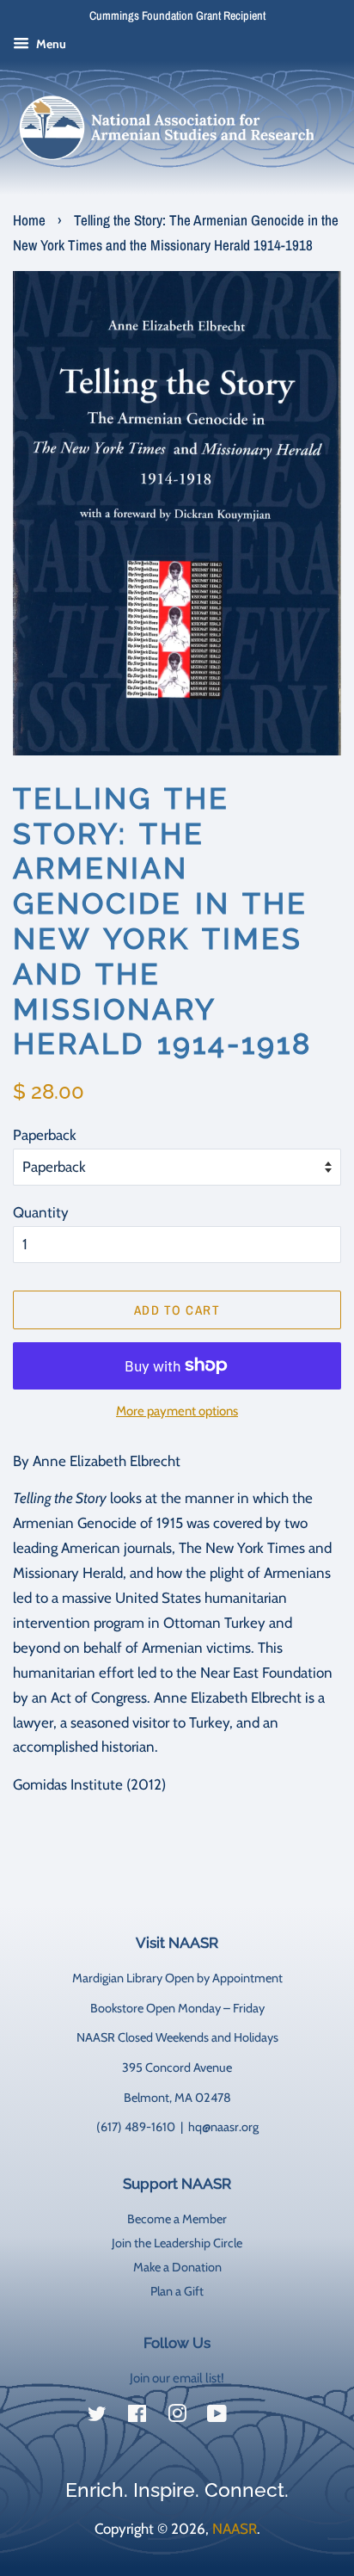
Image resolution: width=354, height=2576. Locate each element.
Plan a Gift (177, 2291)
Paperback (45, 1135)
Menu (50, 44)
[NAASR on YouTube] (217, 2417)
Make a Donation (177, 2267)
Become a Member (177, 2219)
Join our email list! (177, 2378)
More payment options (177, 1411)
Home (29, 220)
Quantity (41, 1212)
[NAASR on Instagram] (177, 2417)
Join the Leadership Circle (177, 2243)
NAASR (235, 2529)
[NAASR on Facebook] (137, 2417)
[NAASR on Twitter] (97, 2417)
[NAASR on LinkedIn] (257, 2417)
